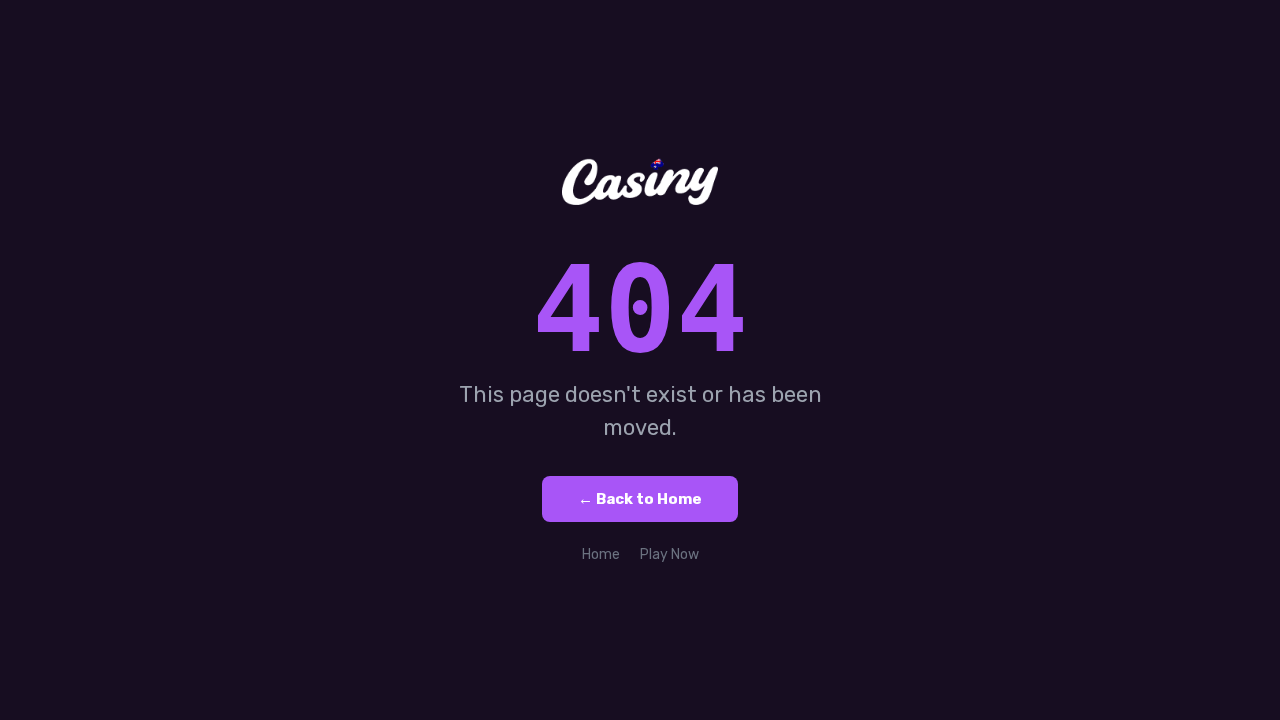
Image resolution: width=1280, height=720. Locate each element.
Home (601, 554)
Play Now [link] (669, 554)
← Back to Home (640, 499)
